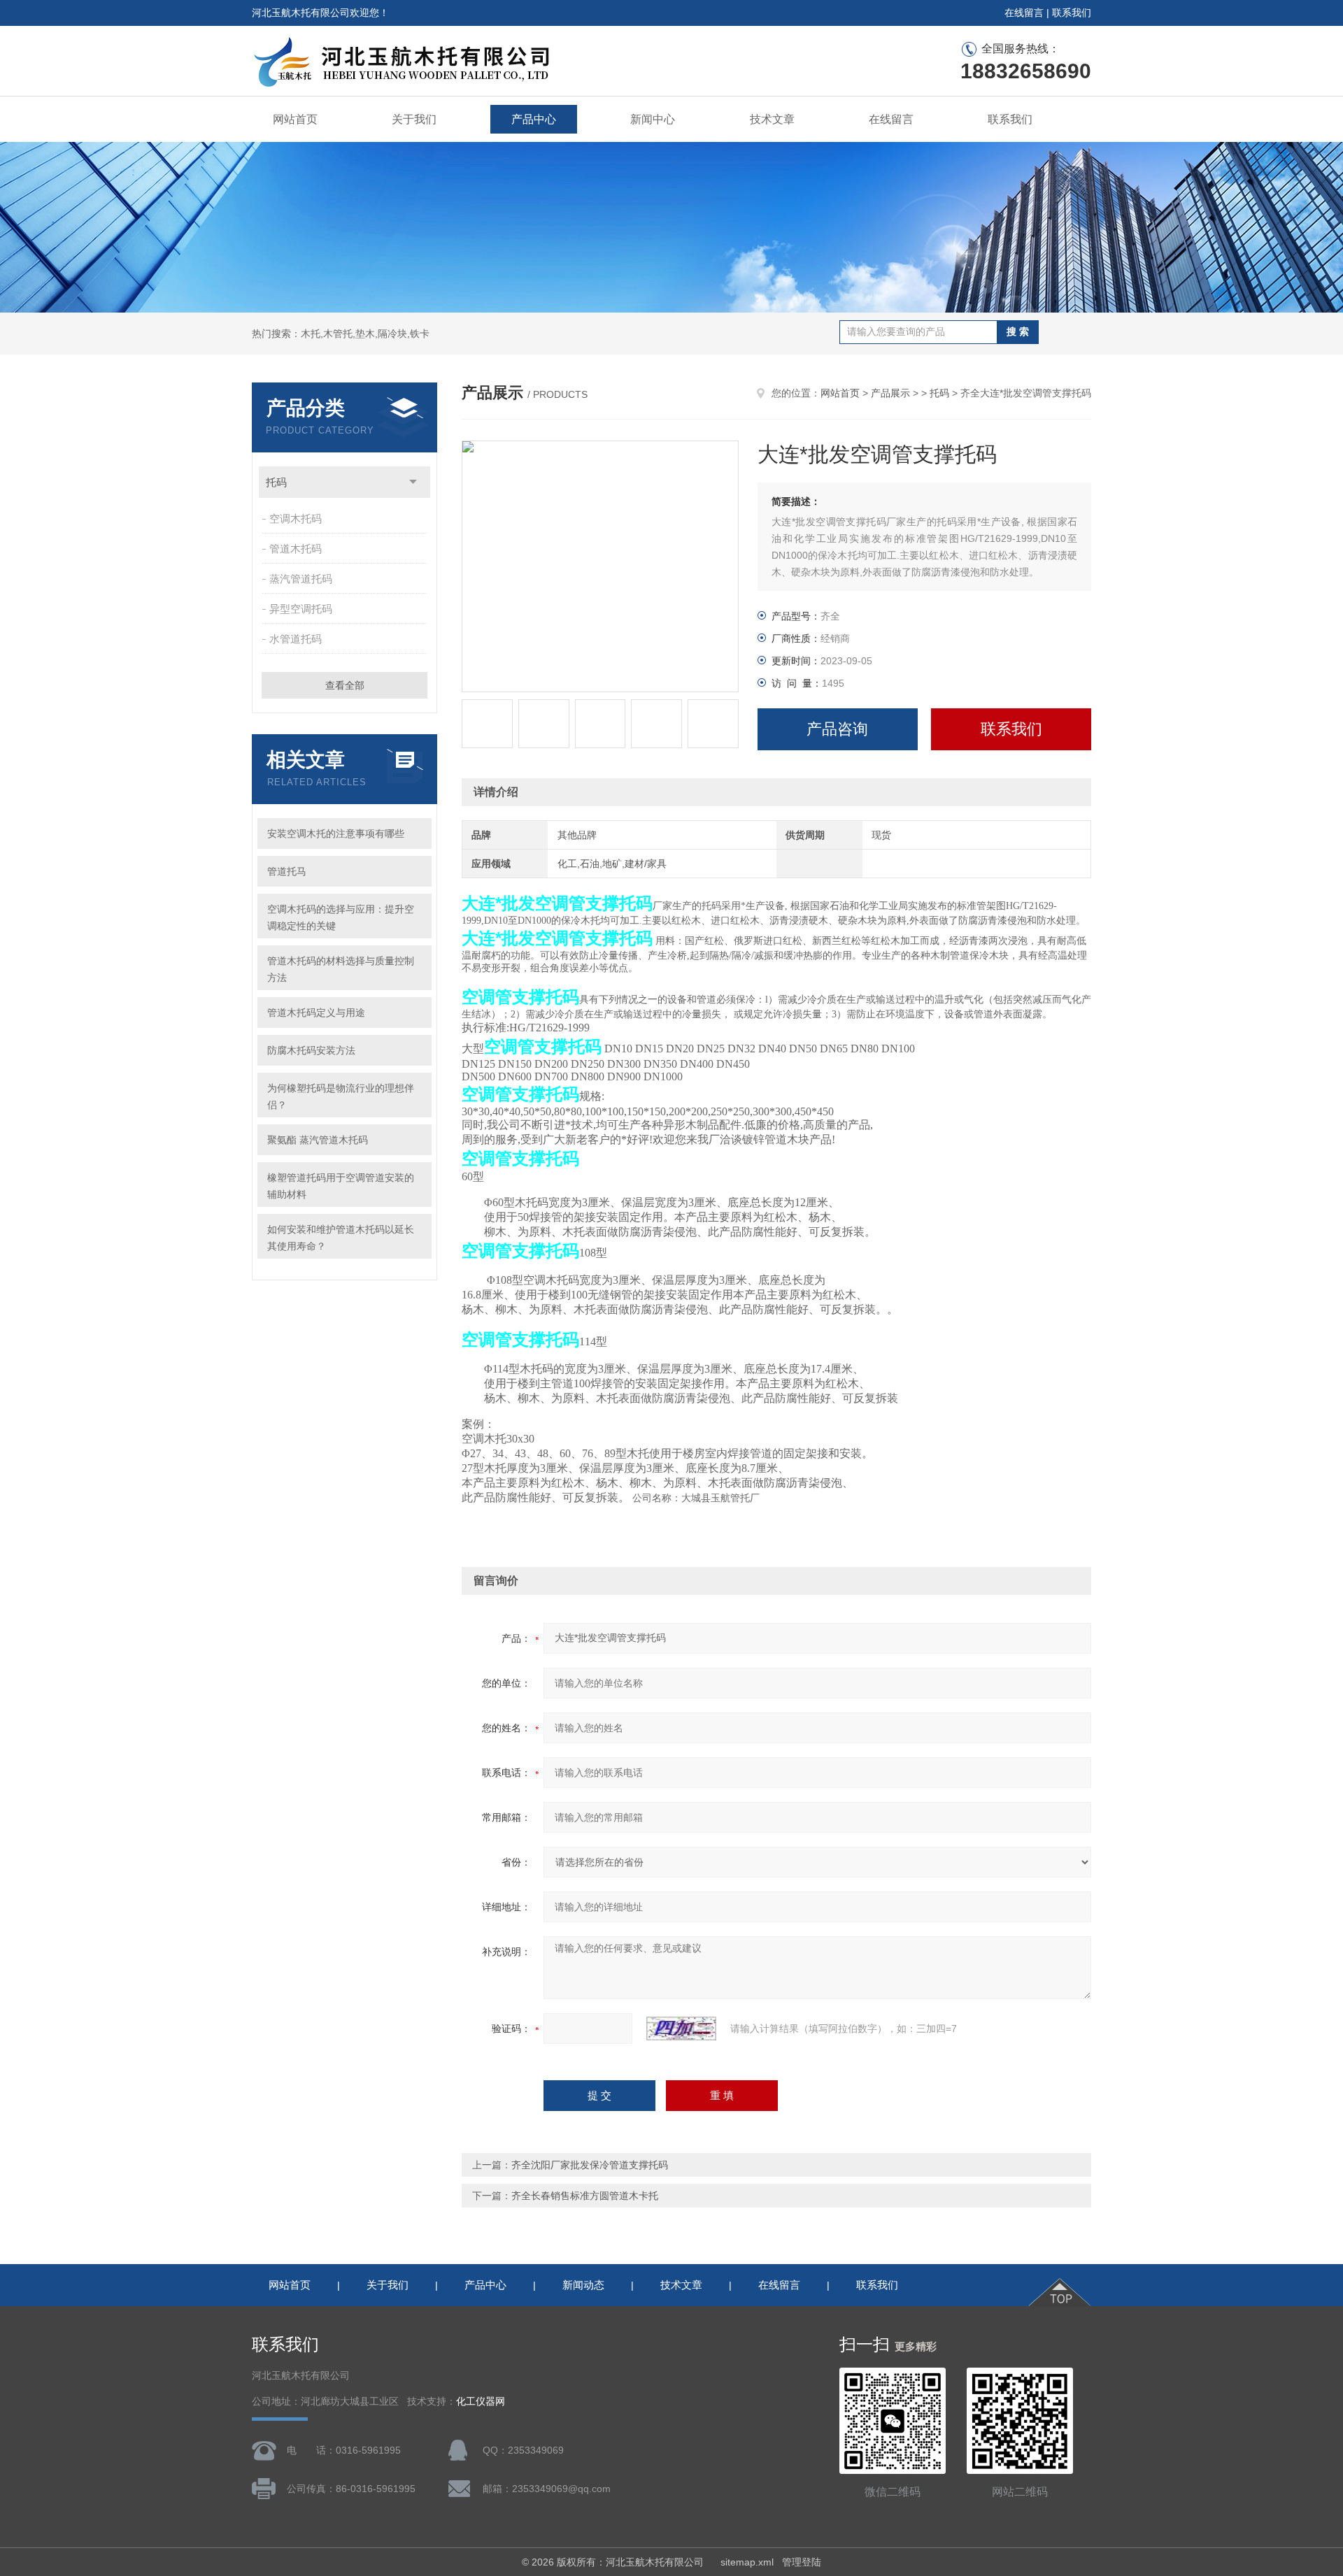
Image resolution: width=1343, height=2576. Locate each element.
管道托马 (287, 871)
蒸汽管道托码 (301, 579)
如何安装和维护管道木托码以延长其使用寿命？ (341, 1238)
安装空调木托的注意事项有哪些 (336, 833)
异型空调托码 (301, 609)
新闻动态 (583, 2285)
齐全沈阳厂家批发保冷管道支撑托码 (590, 2165)
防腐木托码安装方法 (311, 1050)
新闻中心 (653, 119)
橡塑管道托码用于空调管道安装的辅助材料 (341, 1186)
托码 (276, 482)
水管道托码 (296, 639)
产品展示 (890, 393)
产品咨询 (837, 729)
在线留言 (1024, 13)
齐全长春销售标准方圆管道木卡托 (585, 2196)
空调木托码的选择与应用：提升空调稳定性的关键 (341, 917)
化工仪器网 (481, 2402)
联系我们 (1072, 13)
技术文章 (772, 119)
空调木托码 (296, 518)
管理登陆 (802, 2562)
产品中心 (534, 119)
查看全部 (345, 685)
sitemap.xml (747, 2562)
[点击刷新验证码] (681, 2028)
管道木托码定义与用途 (316, 1012)
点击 (413, 482)
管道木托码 (296, 549)
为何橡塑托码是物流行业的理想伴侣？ (341, 1096)
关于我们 (414, 119)
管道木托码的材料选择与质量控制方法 (341, 969)
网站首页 (295, 119)
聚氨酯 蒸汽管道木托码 (318, 1140)
